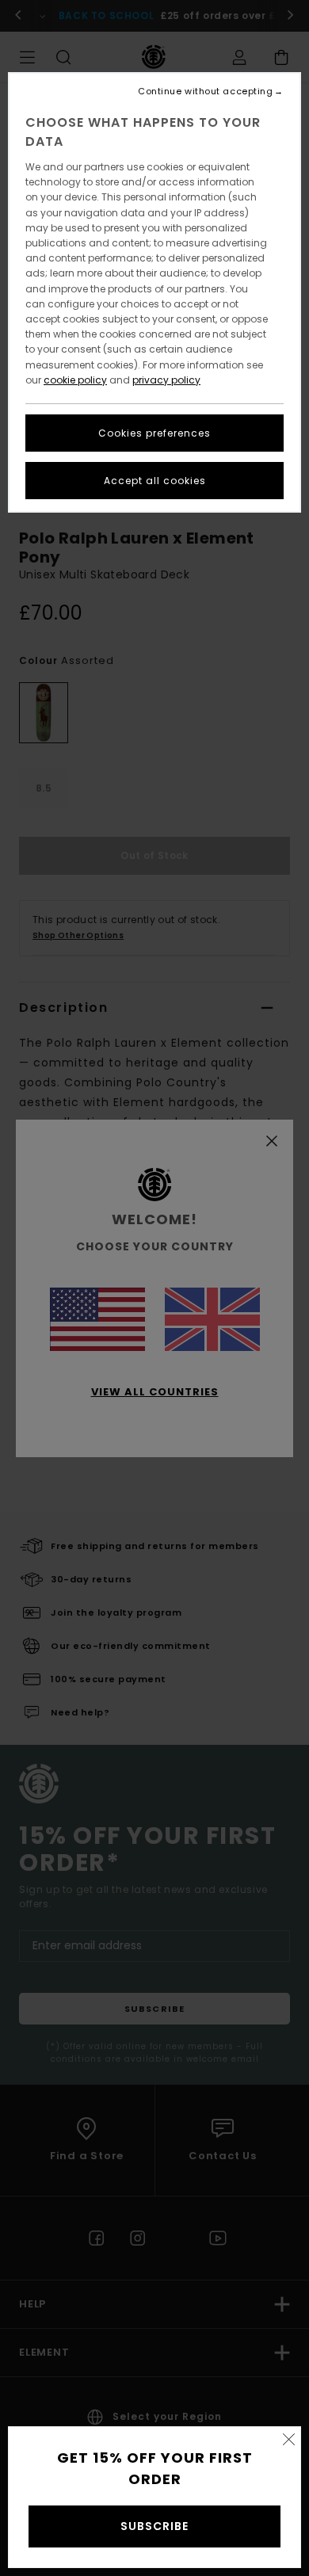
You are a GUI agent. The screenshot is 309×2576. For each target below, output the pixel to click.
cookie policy (75, 380)
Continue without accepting (205, 92)
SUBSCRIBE (154, 2526)
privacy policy (166, 380)
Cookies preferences (154, 433)
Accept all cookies (155, 481)
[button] (288, 2439)
